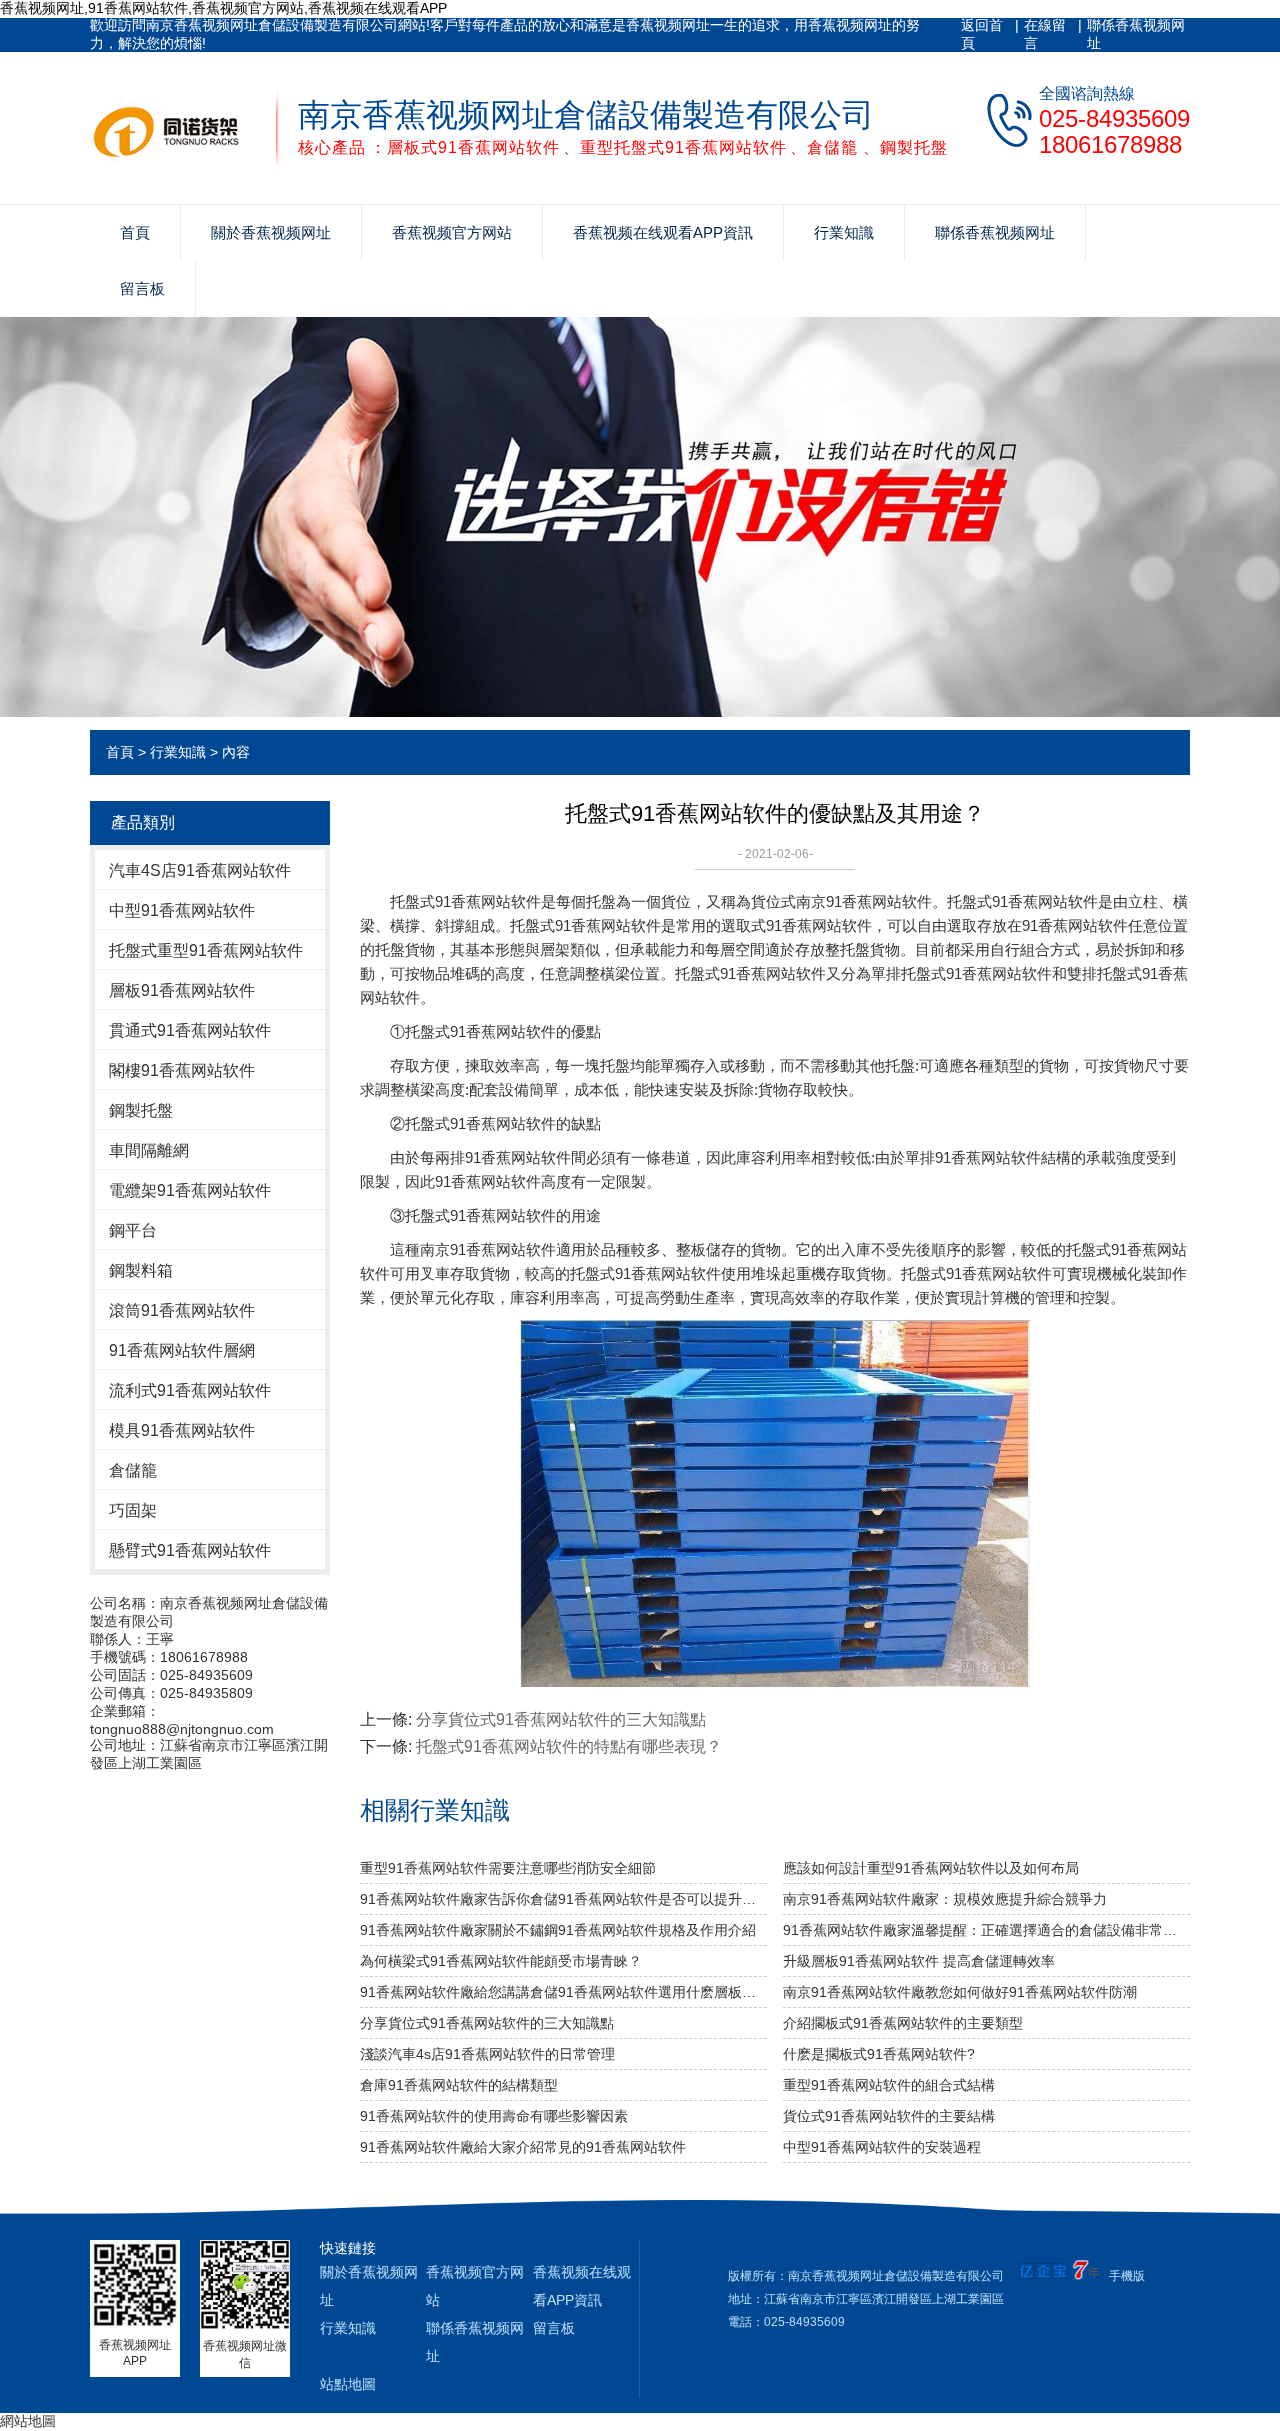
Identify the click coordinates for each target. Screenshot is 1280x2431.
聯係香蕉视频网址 (1136, 34)
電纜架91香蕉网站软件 (190, 1190)
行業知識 (844, 232)
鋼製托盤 (141, 1110)
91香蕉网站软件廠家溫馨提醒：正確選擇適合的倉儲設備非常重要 (986, 1930)
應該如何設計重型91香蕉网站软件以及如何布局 (931, 1868)
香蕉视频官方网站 (452, 232)
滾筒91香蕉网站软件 (182, 1310)
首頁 (135, 232)
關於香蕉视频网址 (271, 232)
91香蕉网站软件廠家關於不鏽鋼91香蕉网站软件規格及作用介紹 (558, 1930)
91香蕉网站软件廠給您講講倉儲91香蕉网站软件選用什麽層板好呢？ (563, 1992)
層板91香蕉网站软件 (182, 990)
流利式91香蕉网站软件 (190, 1390)
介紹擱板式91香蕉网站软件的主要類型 (903, 2023)
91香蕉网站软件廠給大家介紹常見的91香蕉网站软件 (523, 2147)
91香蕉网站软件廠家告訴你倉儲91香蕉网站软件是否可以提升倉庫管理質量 (563, 1899)
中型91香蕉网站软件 (182, 910)
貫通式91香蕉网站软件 (190, 1030)
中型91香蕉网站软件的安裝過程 (882, 2147)
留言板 (142, 288)
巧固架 (133, 1510)
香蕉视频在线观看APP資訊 (663, 232)
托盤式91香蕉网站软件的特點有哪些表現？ (569, 1746)
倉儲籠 (133, 1470)
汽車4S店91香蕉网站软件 (200, 870)
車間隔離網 (149, 1150)
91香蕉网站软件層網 (182, 1350)
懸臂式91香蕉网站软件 (190, 1550)
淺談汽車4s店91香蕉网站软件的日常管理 (487, 2054)
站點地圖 (348, 2384)
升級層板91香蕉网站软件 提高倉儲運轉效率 (919, 1961)
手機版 (1127, 2276)
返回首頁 (982, 34)
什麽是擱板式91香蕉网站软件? (879, 2054)
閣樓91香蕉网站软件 (182, 1070)
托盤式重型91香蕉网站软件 (206, 950)
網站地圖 (28, 2421)
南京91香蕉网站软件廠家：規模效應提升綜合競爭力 (945, 1899)
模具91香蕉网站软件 (182, 1430)
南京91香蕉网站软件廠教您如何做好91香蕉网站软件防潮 (960, 1992)
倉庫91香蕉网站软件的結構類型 (459, 2085)
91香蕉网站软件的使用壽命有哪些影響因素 (494, 2116)
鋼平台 (133, 1230)
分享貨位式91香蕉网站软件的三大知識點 (561, 1719)
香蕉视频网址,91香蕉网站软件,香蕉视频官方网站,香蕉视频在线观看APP (223, 8)
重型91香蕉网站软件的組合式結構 (889, 2085)
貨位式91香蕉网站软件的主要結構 (889, 2116)
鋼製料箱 (141, 1270)
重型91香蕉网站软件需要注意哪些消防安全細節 (508, 1868)
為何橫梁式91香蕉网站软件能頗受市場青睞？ (501, 1961)
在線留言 (1045, 34)
